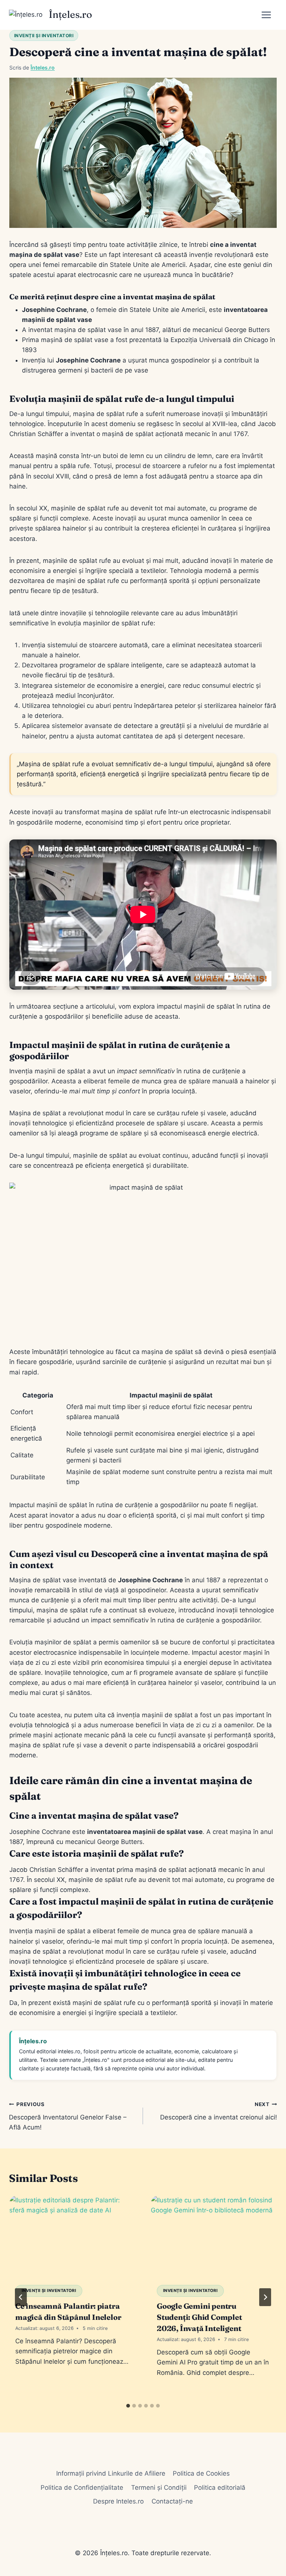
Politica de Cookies (201, 2473)
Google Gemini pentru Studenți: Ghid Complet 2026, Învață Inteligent (199, 2317)
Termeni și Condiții (159, 2488)
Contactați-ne (172, 2501)
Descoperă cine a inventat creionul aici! (219, 2111)
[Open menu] (269, 15)
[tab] (128, 2406)
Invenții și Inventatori (44, 36)
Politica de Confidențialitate (82, 2488)
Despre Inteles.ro (118, 2501)
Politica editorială (220, 2488)
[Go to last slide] (21, 2297)
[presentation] (72, 2237)
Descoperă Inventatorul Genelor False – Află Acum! (68, 2116)
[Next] (265, 2297)
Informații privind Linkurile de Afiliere (111, 2473)
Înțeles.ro (43, 67)
